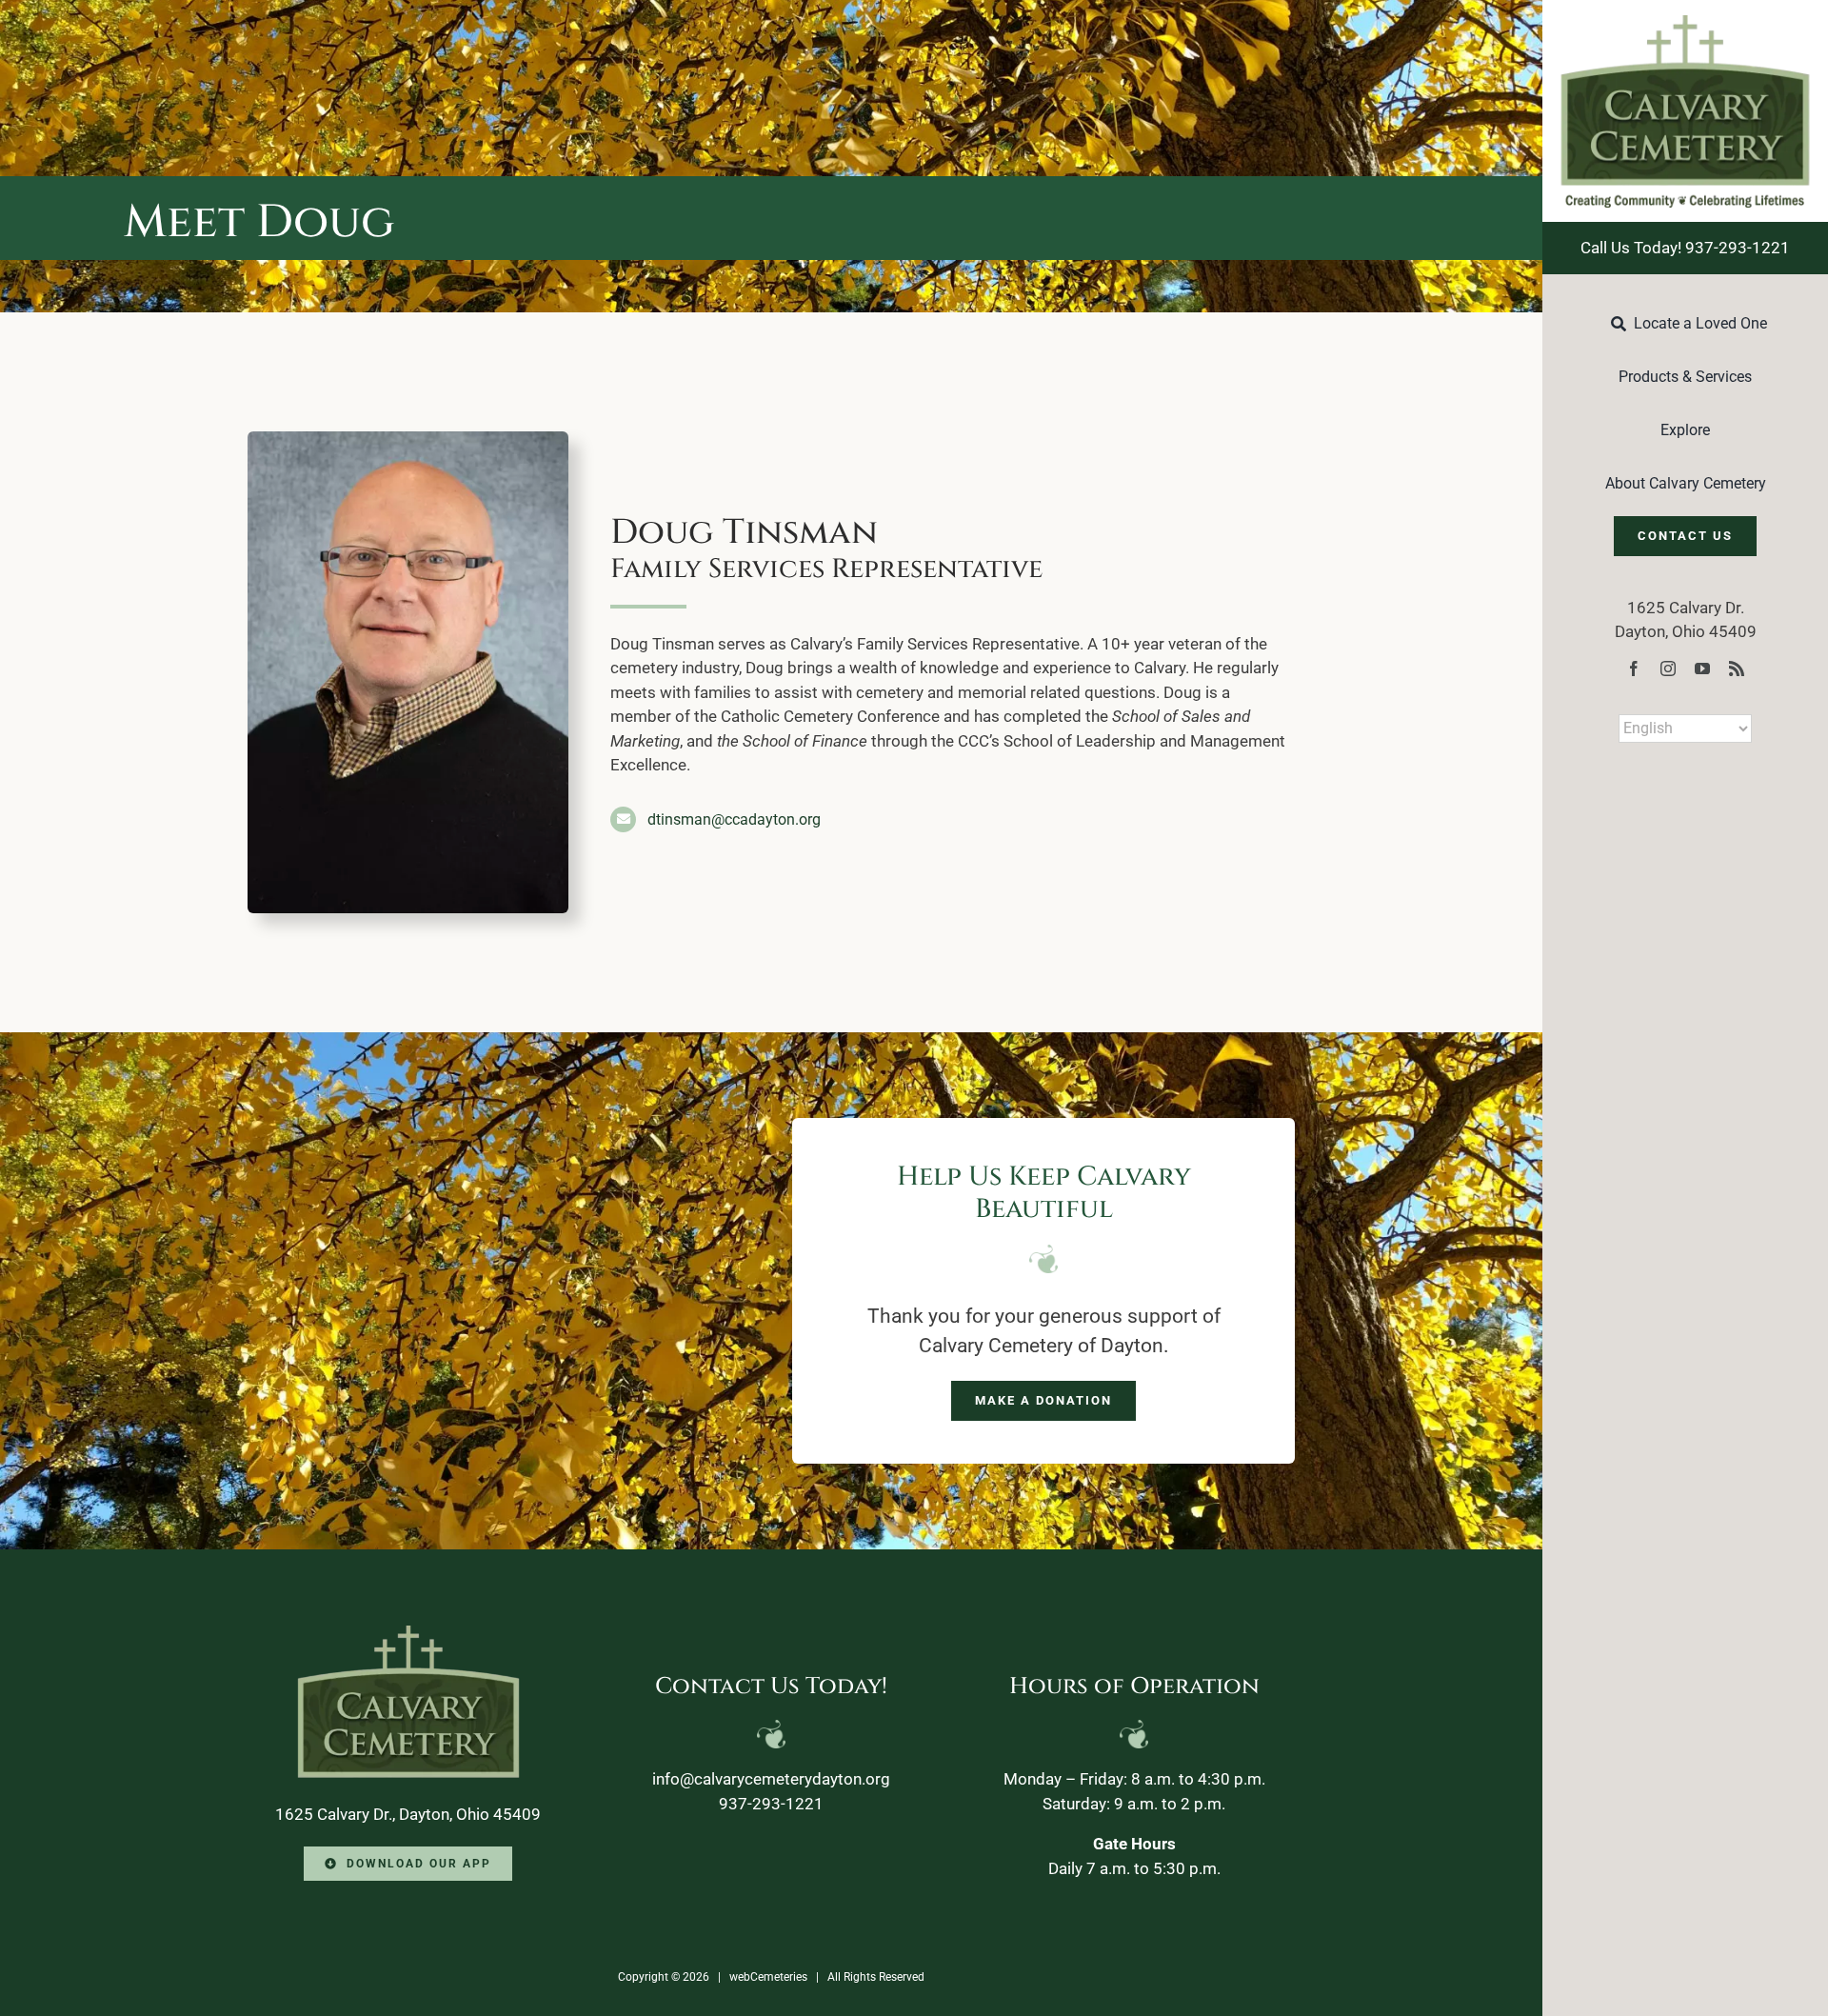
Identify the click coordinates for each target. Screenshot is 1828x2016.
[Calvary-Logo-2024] (1685, 23)
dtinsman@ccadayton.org (734, 819)
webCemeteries (768, 1977)
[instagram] (1668, 669)
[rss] (1737, 669)
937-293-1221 (771, 1804)
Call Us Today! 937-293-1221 (1685, 248)
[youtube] (1702, 669)
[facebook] (1634, 669)
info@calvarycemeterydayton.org (771, 1779)
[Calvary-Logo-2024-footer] (408, 1633)
